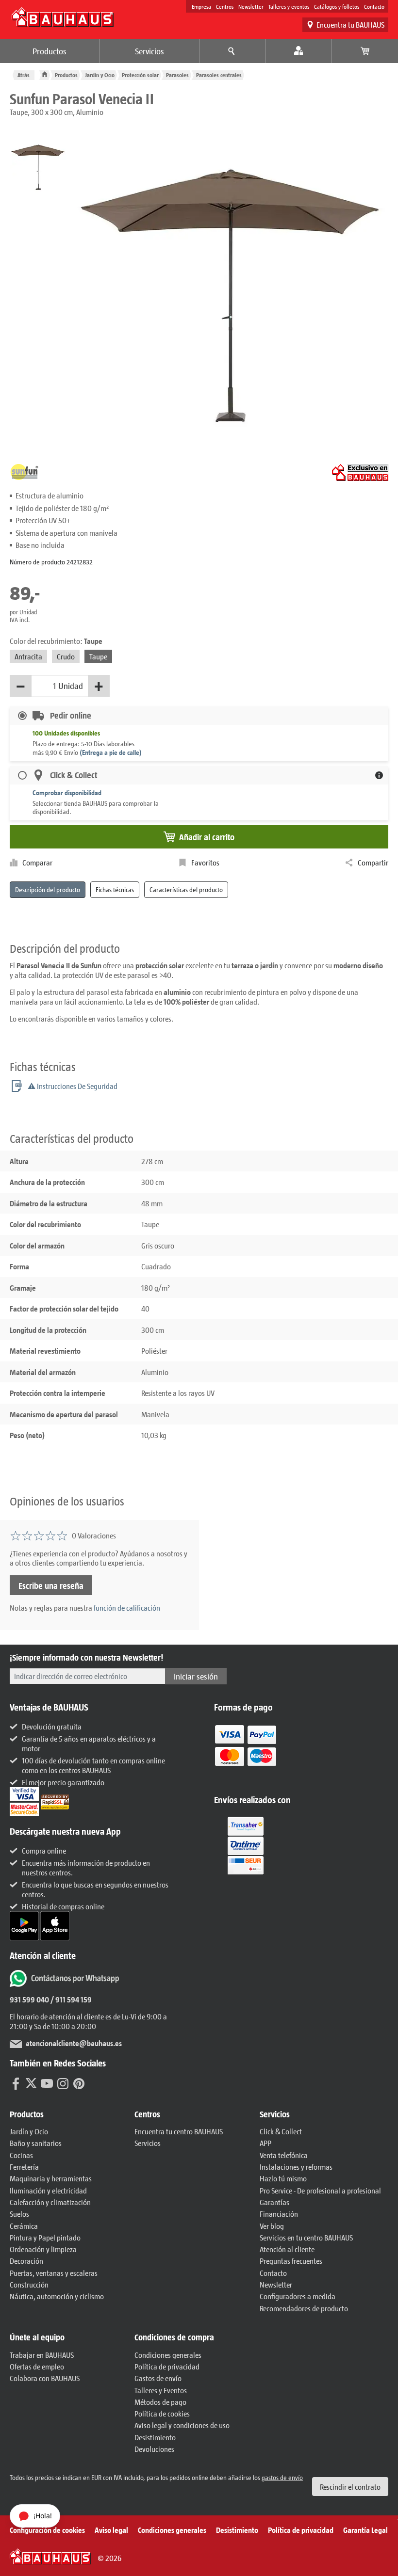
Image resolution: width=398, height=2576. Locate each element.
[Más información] (379, 775)
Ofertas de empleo (37, 2366)
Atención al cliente (287, 2249)
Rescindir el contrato (350, 2487)
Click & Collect (281, 2131)
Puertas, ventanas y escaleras (54, 2273)
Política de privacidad (167, 2366)
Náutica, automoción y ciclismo (57, 2296)
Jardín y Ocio (100, 75)
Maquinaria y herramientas (51, 2178)
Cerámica (24, 2226)
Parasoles (177, 75)
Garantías (274, 2202)
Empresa (201, 6)
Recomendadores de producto (304, 2308)
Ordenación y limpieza (43, 2249)
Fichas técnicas (115, 889)
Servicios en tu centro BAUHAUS (306, 2237)
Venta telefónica (284, 2155)
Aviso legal (111, 2530)
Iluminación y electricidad (48, 2190)
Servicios (149, 51)
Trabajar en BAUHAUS (42, 2355)
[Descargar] (25, 1925)
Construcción (29, 2284)
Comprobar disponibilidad (67, 792)
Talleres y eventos (289, 6)
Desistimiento (155, 2437)
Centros (225, 6)
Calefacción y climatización (50, 2202)
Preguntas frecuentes (291, 2261)
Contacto (374, 6)
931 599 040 (29, 1999)
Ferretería (24, 2167)
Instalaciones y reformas (296, 2167)
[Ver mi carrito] (365, 51)
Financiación (279, 2214)
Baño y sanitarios (36, 2143)
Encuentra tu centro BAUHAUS (179, 2131)
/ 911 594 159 (70, 1999)
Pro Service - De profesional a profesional (320, 2190)
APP (265, 2143)
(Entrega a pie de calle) (111, 752)
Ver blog (272, 2226)
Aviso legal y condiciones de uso (182, 2425)
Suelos (19, 2214)
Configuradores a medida (298, 2296)
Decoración (26, 2261)
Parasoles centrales (219, 75)
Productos (50, 51)
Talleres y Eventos (161, 2390)
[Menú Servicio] (232, 51)
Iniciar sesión (196, 1676)
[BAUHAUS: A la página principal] (63, 17)
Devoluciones (154, 2449)
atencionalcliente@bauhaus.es (74, 2043)
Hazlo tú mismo (283, 2178)
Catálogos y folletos (337, 6)
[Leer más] (246, 1752)
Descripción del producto (48, 889)
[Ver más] (246, 1845)
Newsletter (251, 6)
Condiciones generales (168, 2355)
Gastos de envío (158, 2378)
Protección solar (140, 75)
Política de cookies (162, 2413)
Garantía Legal (365, 2530)
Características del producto (186, 889)
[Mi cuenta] (299, 51)
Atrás (24, 75)
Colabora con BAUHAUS (45, 2378)
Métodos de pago (160, 2402)
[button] (72, 2114)
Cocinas (21, 2155)
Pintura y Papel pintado (45, 2237)
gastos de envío (282, 2477)
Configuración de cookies (47, 2530)
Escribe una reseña (51, 1585)
